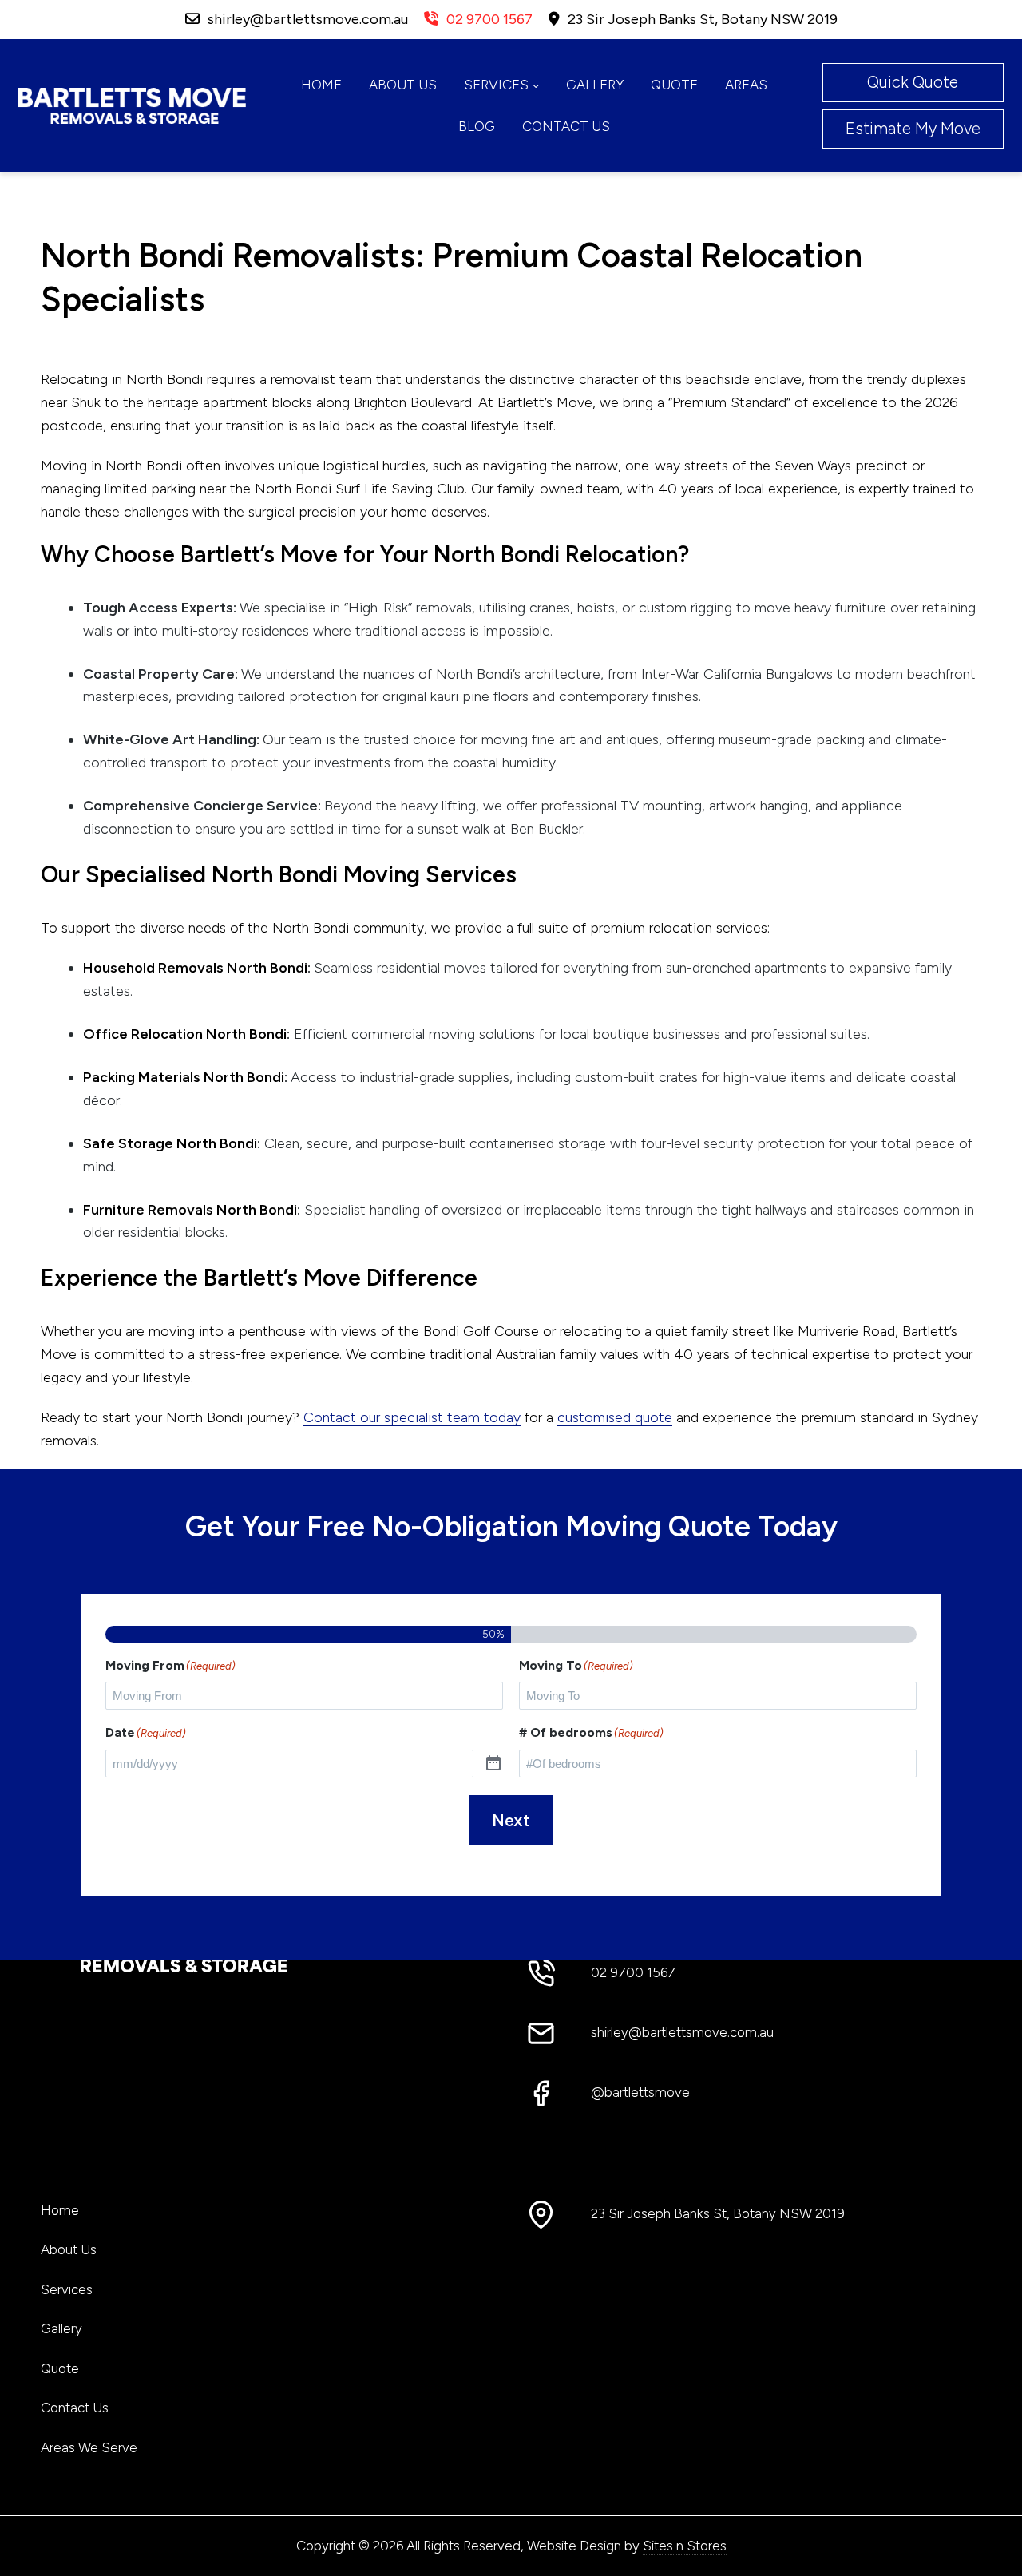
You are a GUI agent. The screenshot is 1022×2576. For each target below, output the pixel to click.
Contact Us (566, 126)
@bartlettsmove (640, 2092)
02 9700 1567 (489, 19)
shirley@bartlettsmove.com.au (308, 19)
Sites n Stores (685, 2546)
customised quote (615, 1417)
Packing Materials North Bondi (184, 1077)
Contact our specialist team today (412, 1417)
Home (321, 85)
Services (496, 85)
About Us (403, 85)
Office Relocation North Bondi (185, 1034)
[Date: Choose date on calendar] (493, 1764)
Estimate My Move (913, 129)
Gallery (595, 85)
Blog (477, 126)
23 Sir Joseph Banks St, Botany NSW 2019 (703, 19)
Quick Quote (913, 82)
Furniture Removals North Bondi (190, 1210)
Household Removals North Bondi (195, 968)
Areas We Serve (89, 2447)
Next (511, 1821)
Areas (746, 85)
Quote (674, 85)
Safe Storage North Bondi (170, 1143)
